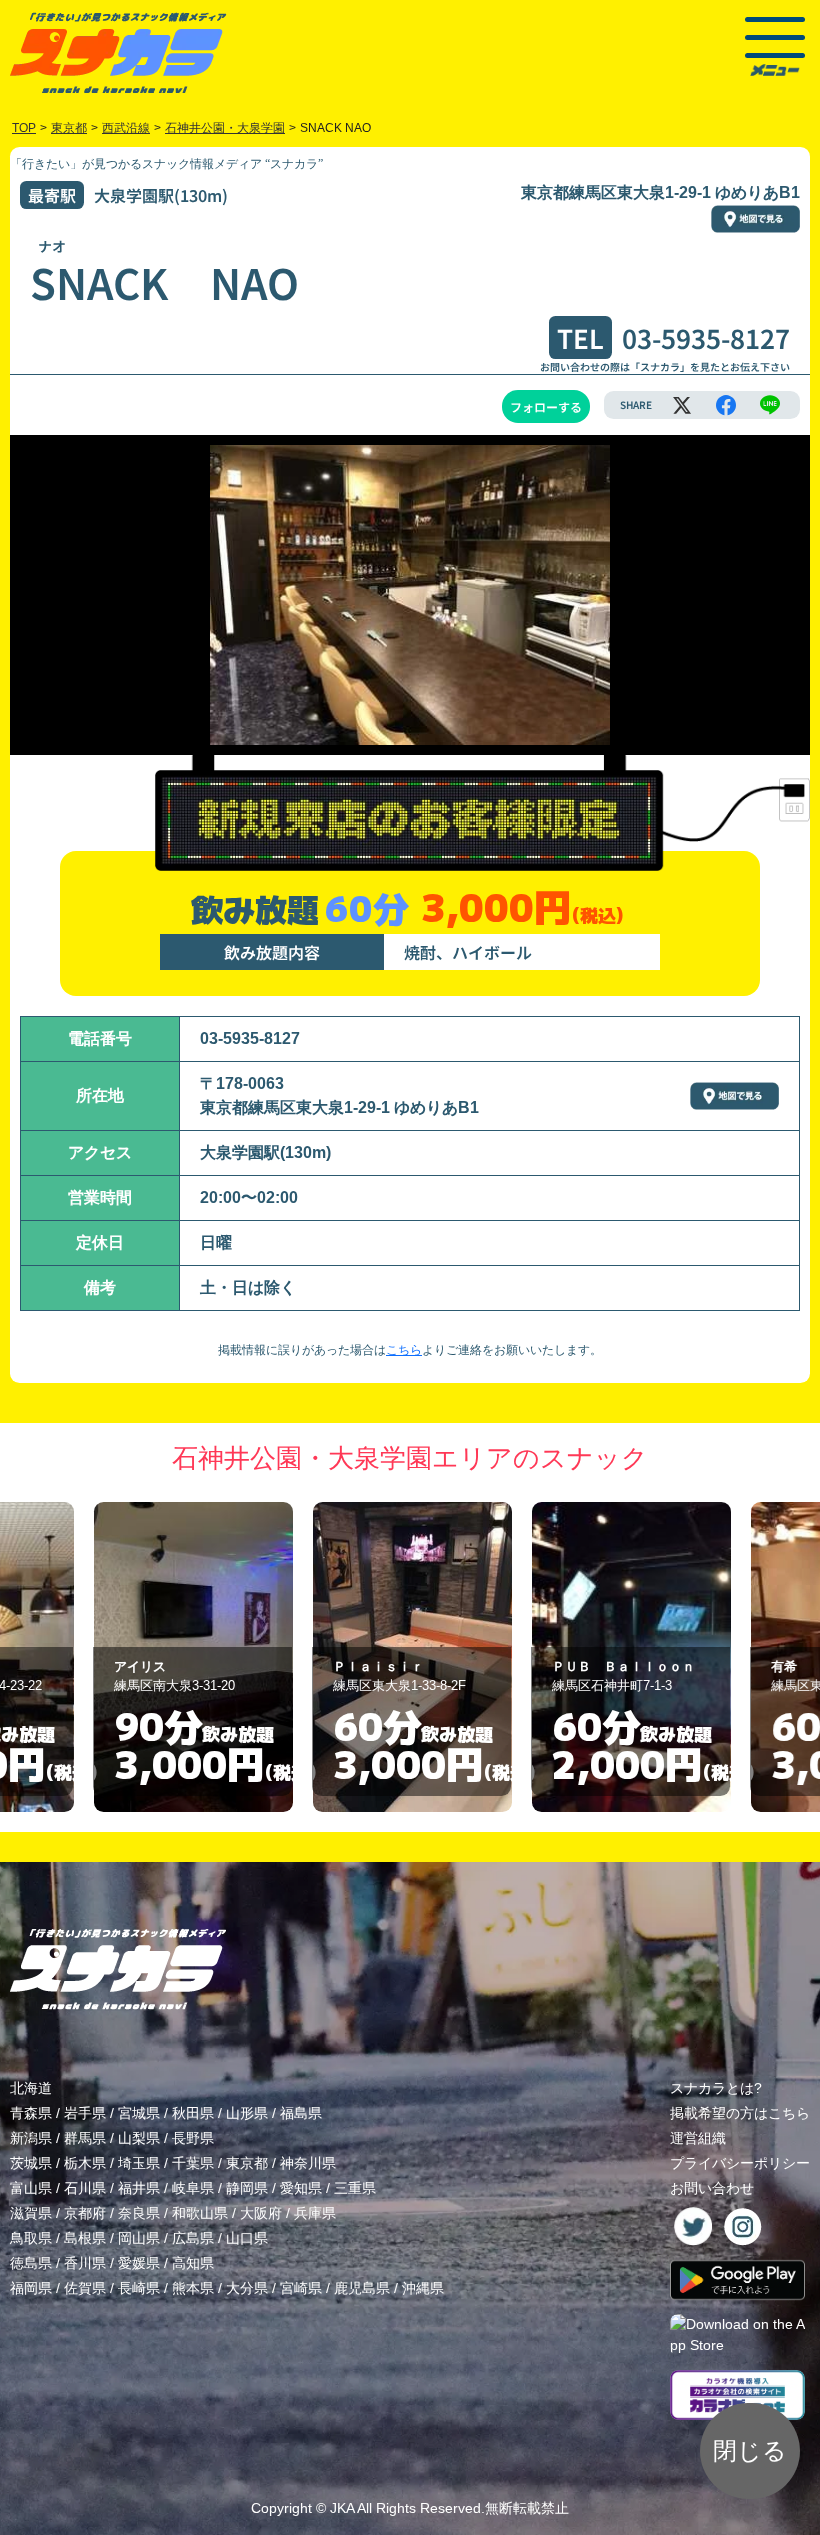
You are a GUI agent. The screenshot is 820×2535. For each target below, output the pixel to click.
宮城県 (139, 2113)
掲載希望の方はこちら (740, 2113)
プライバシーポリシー (740, 2163)
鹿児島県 (362, 2288)
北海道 (31, 2088)
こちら (404, 1350)
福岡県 (31, 2288)
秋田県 (193, 2113)
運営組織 (698, 2138)
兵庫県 (315, 2213)
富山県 (31, 2188)
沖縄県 (423, 2288)
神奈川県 (308, 2163)
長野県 (193, 2138)
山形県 (247, 2113)
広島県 (193, 2238)
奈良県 (139, 2213)
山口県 (247, 2238)
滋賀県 (31, 2213)
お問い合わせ (712, 2188)
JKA (342, 2508)
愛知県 (301, 2188)
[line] (770, 405)
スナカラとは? (716, 2088)
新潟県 (31, 2138)
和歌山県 (200, 2213)
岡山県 (139, 2238)
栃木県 (85, 2163)
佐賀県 (85, 2288)
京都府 (85, 2213)
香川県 (85, 2263)
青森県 (31, 2113)
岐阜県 (193, 2188)
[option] (191, 1657)
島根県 (85, 2238)
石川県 (85, 2188)
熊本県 (193, 2288)
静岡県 (247, 2188)
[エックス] (682, 405)
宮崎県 (301, 2288)
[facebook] (726, 405)
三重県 (355, 2188)
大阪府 (261, 2213)
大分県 (247, 2288)
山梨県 (139, 2138)
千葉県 (193, 2163)
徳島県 (31, 2263)
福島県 (301, 2113)
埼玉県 (139, 2163)
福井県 (139, 2188)
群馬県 (85, 2138)
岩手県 (85, 2113)
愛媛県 (139, 2263)
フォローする (546, 406)
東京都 (247, 2163)
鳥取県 (31, 2238)
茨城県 (31, 2163)
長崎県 (139, 2288)
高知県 (193, 2263)
